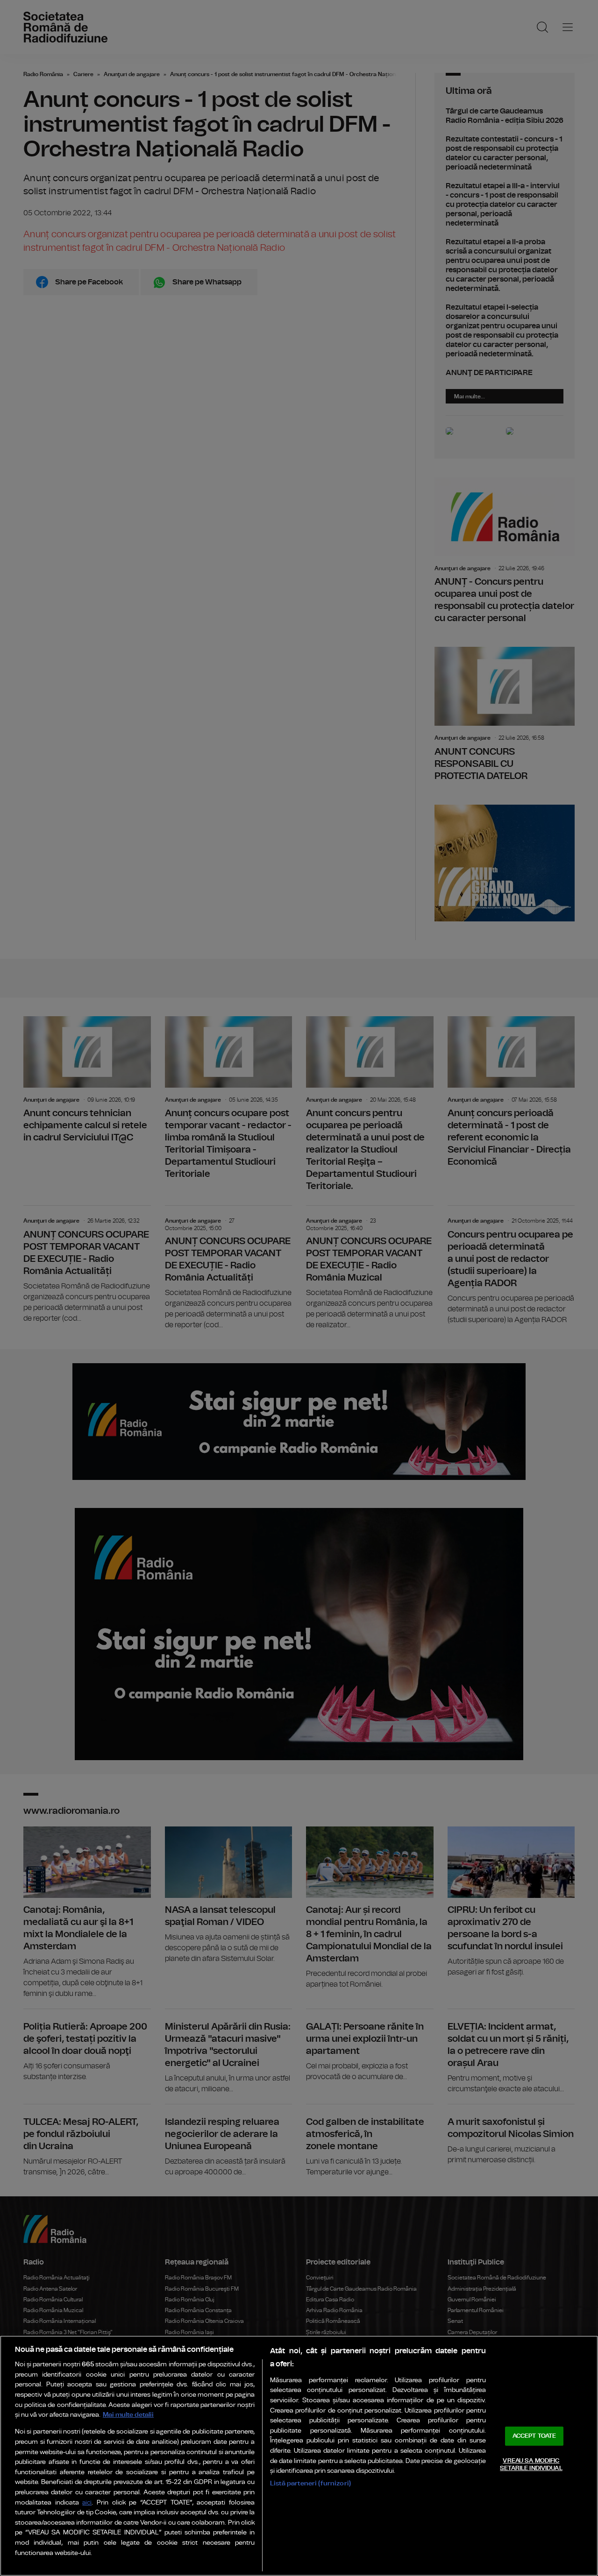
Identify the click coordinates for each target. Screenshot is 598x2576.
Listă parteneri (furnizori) (310, 2483)
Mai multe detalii (128, 2415)
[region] (299, 2456)
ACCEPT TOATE (534, 2436)
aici (87, 2503)
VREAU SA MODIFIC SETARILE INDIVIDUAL (531, 2465)
